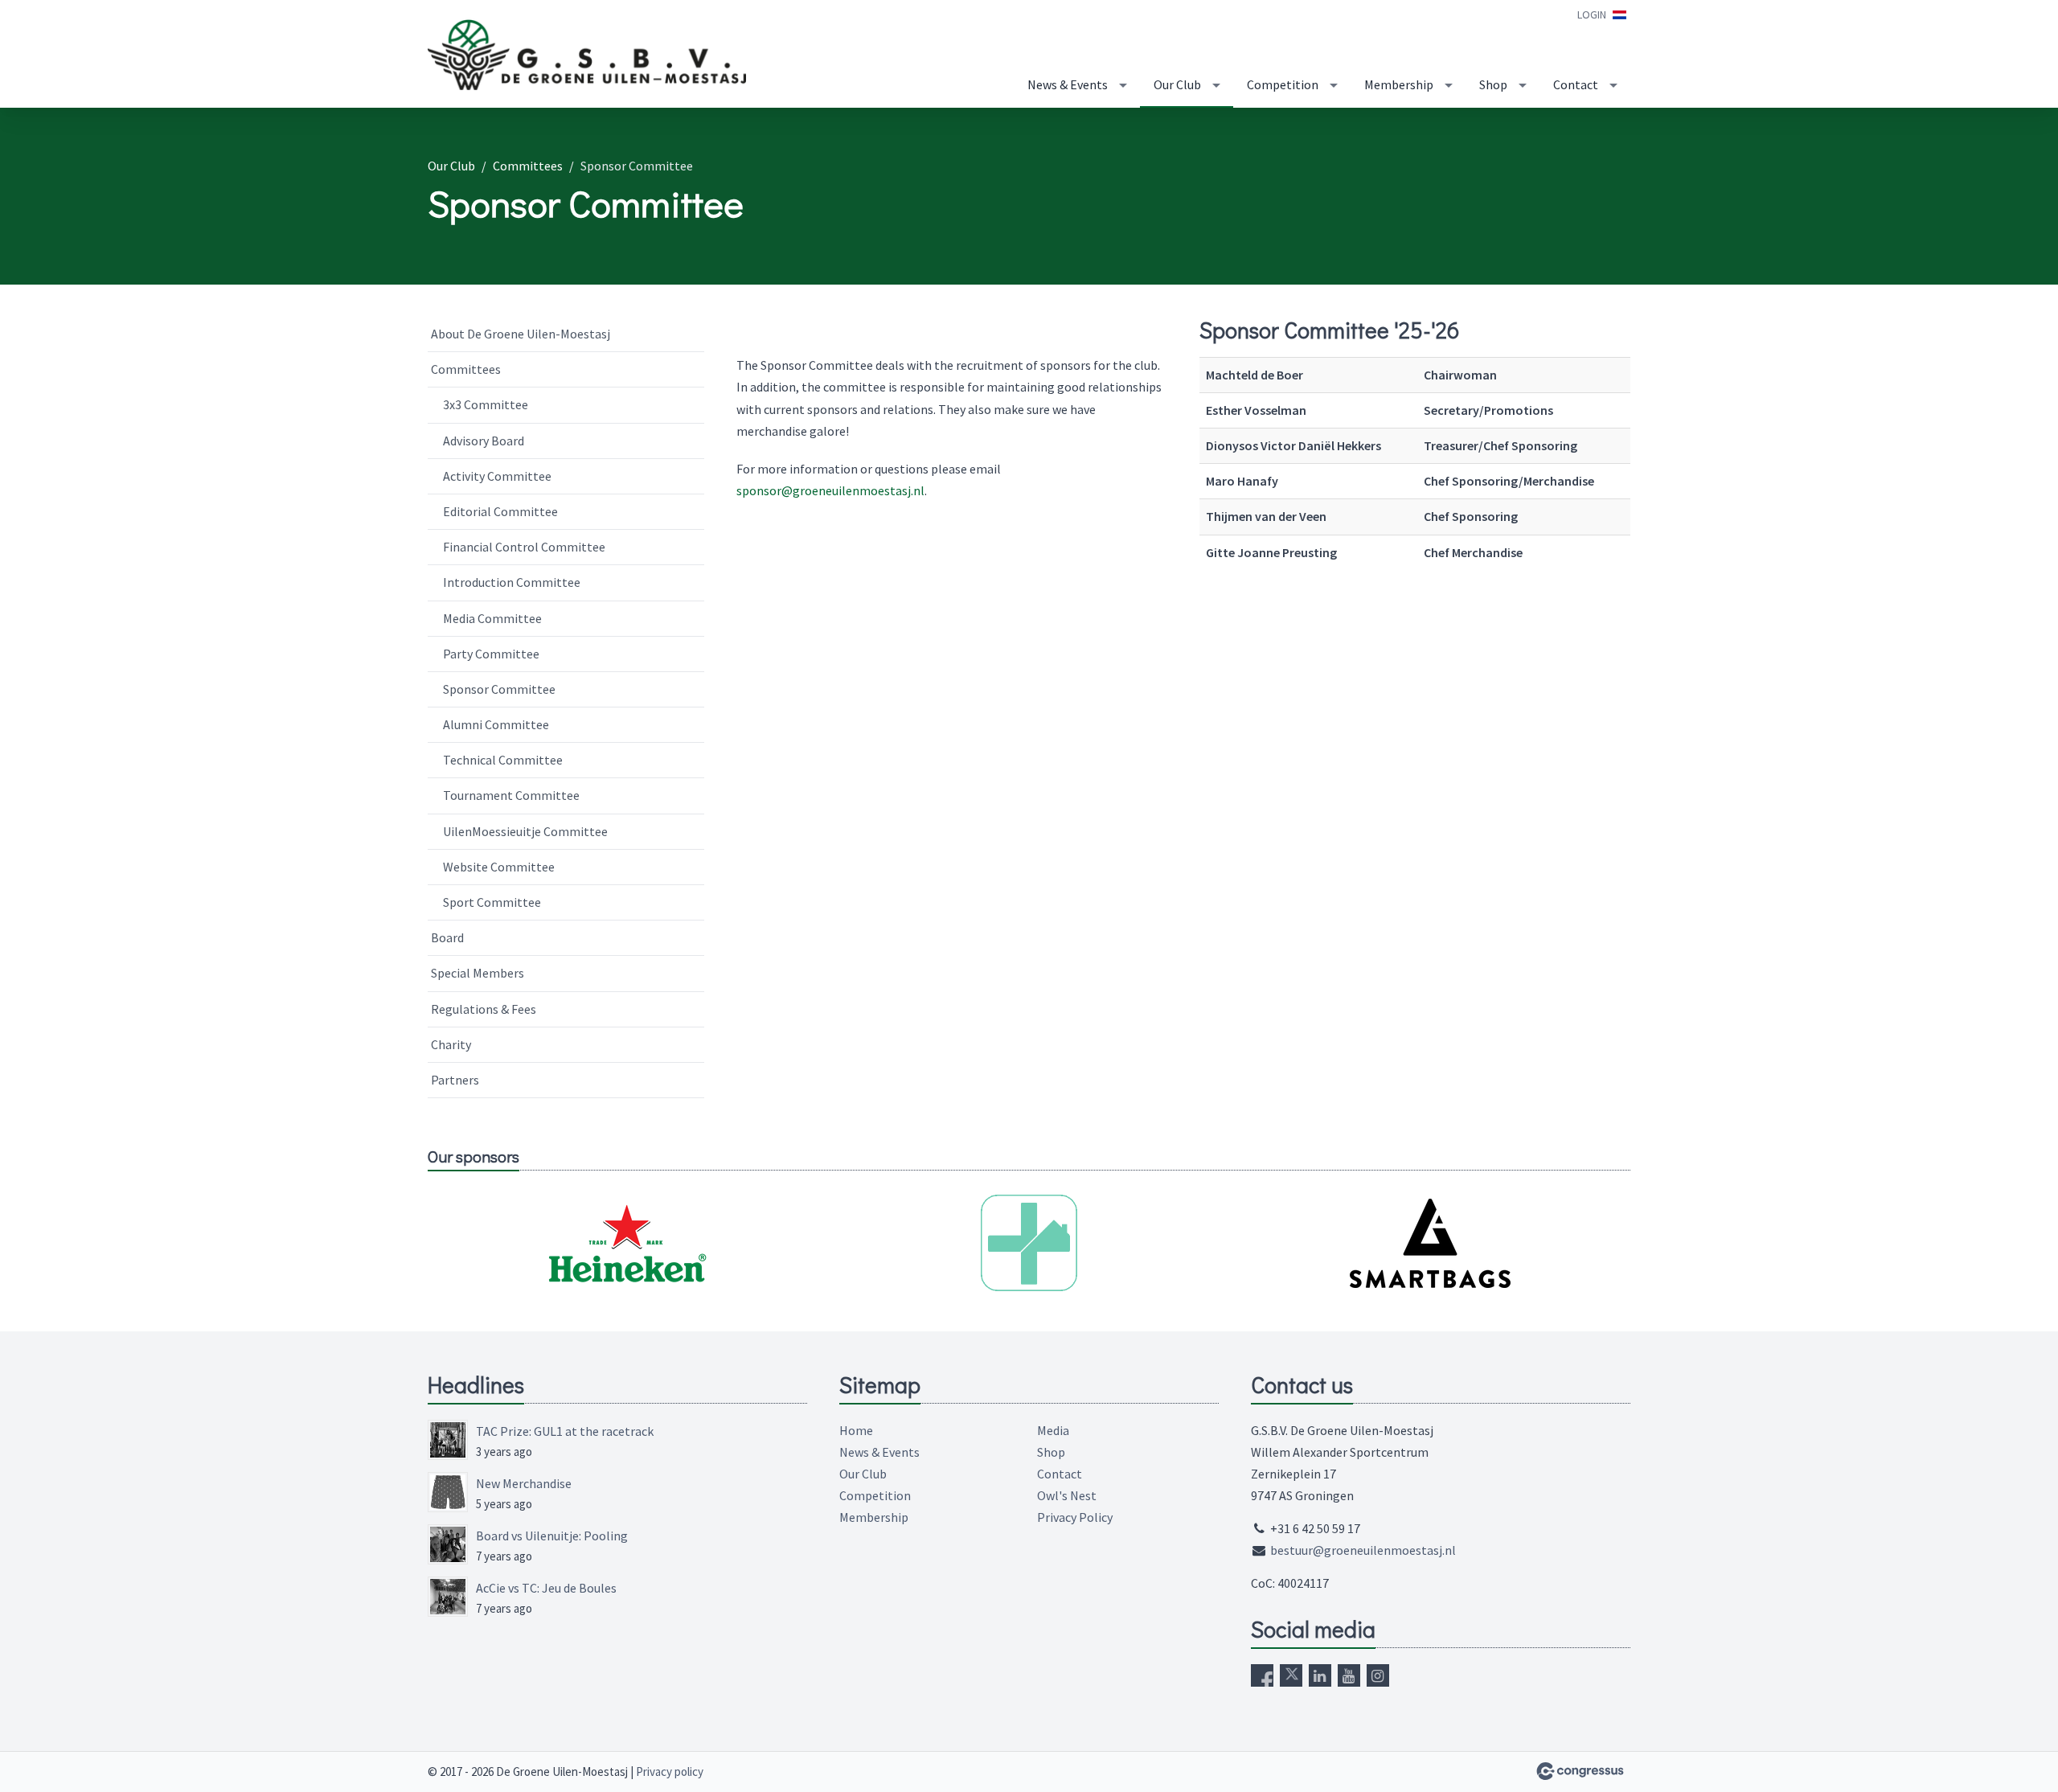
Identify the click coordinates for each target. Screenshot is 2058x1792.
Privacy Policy (1075, 1517)
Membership (1399, 84)
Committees (528, 166)
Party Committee (491, 654)
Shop (1493, 84)
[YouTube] (1349, 1675)
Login (1592, 14)
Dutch (1619, 15)
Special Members (478, 973)
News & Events (1068, 84)
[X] (1291, 1675)
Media (1053, 1430)
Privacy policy (670, 1771)
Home (856, 1430)
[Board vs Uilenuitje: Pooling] (448, 1544)
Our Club (1177, 84)
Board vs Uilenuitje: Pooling (552, 1536)
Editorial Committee (500, 511)
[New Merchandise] (448, 1492)
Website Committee (499, 867)
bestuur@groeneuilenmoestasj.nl (1363, 1550)
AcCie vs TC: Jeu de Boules (546, 1588)
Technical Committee (503, 760)
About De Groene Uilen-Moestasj (521, 334)
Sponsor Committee (499, 689)
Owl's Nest (1067, 1495)
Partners (455, 1080)
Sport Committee (492, 902)
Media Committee (492, 618)
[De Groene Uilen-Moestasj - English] (588, 55)
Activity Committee (497, 476)
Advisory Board (484, 441)
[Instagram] (1378, 1675)
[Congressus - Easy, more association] (1580, 1771)
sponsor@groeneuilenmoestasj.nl (830, 490)
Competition (1283, 84)
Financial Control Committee (524, 547)
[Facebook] (1262, 1675)
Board (447, 937)
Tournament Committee (511, 795)
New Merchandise (524, 1483)
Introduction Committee (512, 582)
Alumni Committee (496, 724)
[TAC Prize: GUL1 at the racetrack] (448, 1440)
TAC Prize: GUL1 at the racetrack (565, 1431)
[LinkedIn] (1320, 1675)
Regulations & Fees (484, 1009)
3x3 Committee (486, 404)
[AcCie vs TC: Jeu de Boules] (448, 1597)
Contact (1576, 84)
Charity (451, 1044)
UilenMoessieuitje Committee (525, 831)
